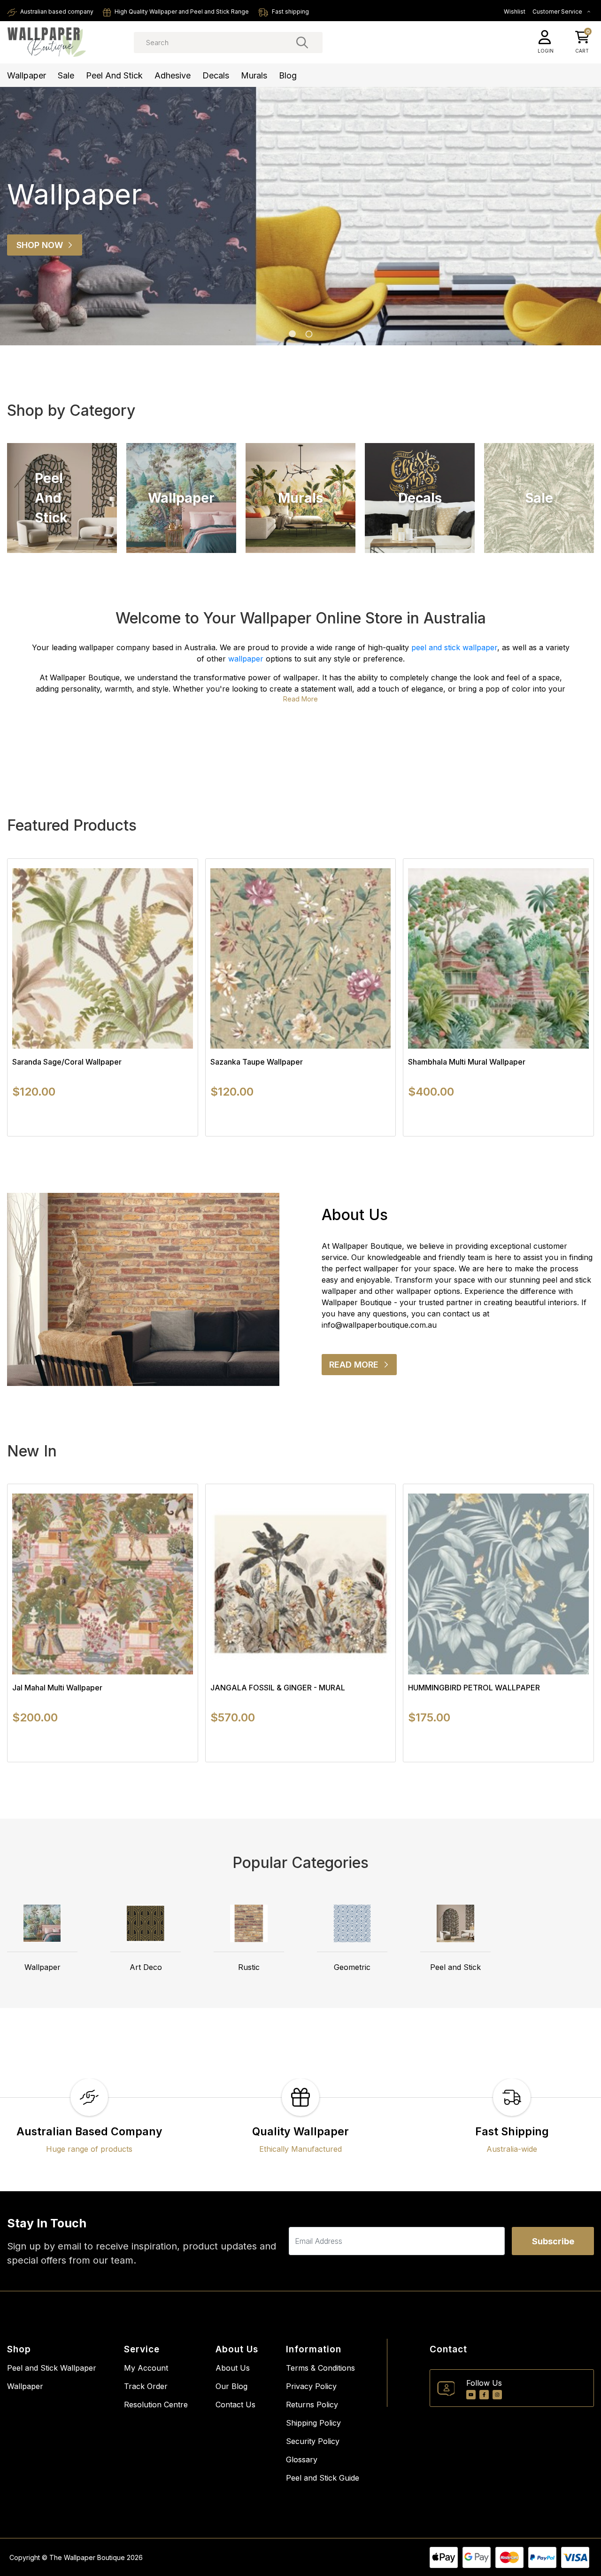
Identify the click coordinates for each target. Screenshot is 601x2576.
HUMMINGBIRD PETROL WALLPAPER (474, 1688)
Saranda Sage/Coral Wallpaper (67, 1062)
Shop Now (40, 245)
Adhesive (173, 75)
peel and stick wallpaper (454, 647)
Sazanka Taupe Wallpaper (257, 1062)
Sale (66, 75)
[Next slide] (570, 997)
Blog (288, 75)
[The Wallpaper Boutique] (47, 42)
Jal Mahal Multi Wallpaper (57, 1688)
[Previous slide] (23, 216)
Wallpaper (27, 75)
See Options (103, 1136)
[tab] (292, 334)
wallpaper (246, 659)
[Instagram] (497, 2395)
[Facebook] (484, 2395)
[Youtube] (471, 2395)
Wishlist (515, 12)
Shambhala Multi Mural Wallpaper (467, 1062)
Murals (254, 75)
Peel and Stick (114, 75)
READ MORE (363, 1367)
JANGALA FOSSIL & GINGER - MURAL (278, 1688)
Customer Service (558, 12)
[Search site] (302, 42)
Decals (216, 75)
